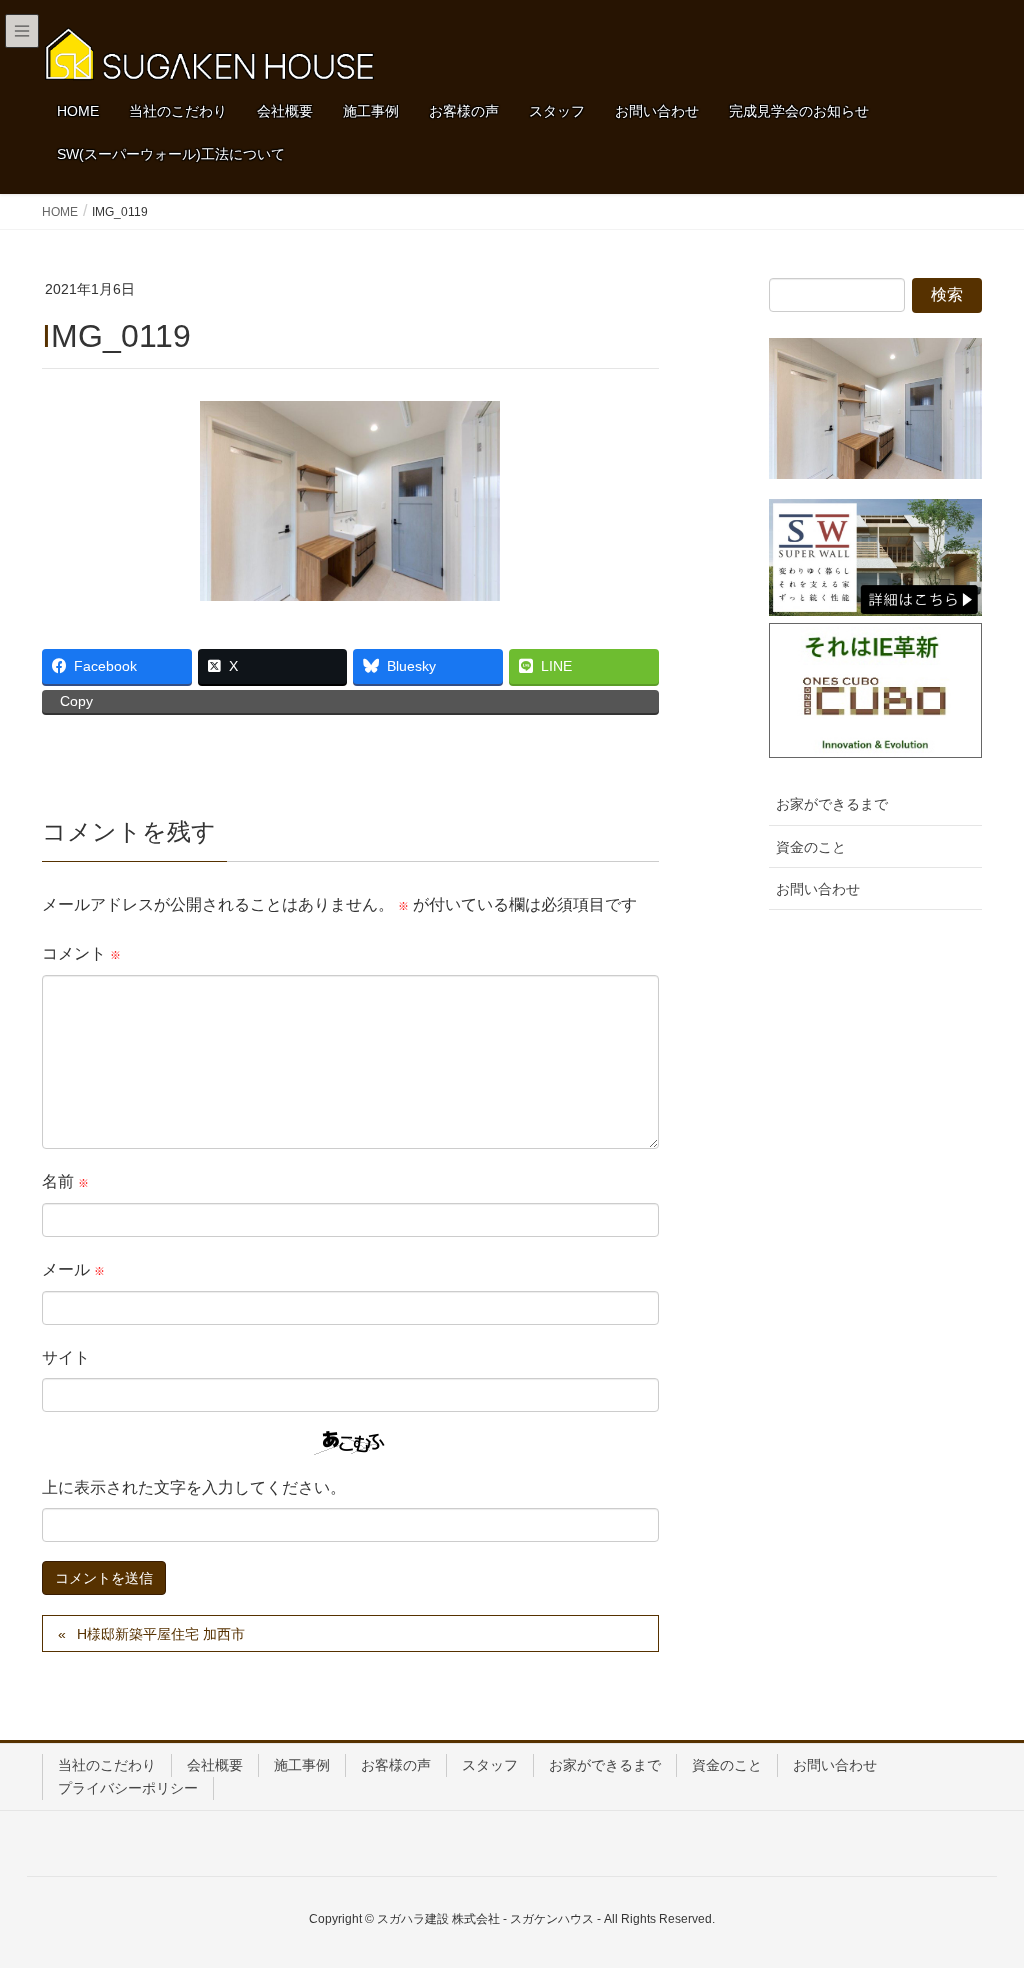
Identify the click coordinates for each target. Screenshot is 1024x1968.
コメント (81, 953)
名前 (65, 1181)
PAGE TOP (980, 1891)
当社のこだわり (107, 1765)
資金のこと (811, 847)
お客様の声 (396, 1765)
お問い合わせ (818, 889)
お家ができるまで (832, 804)
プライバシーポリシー (128, 1788)
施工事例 (302, 1765)
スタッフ (490, 1765)
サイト (66, 1357)
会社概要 (215, 1765)
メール (73, 1269)
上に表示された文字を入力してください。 (194, 1487)
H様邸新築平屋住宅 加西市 (161, 1634)
